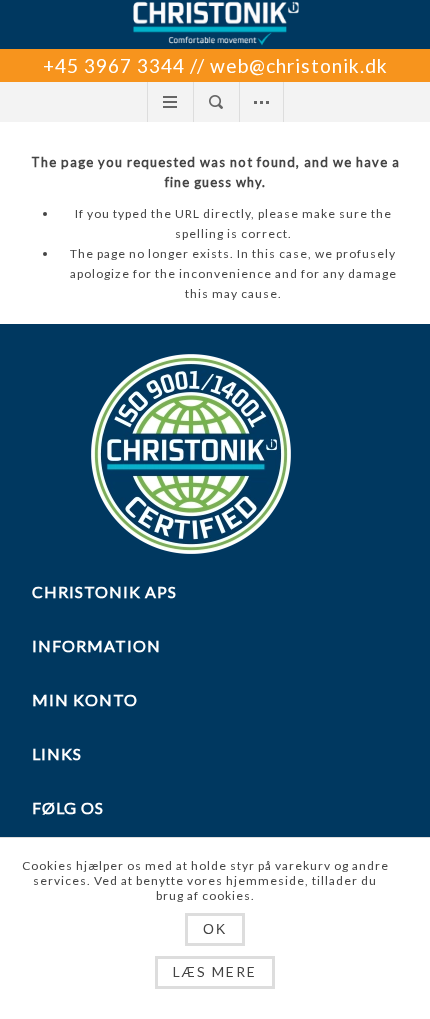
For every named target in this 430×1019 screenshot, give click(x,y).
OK (215, 929)
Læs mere (215, 971)
